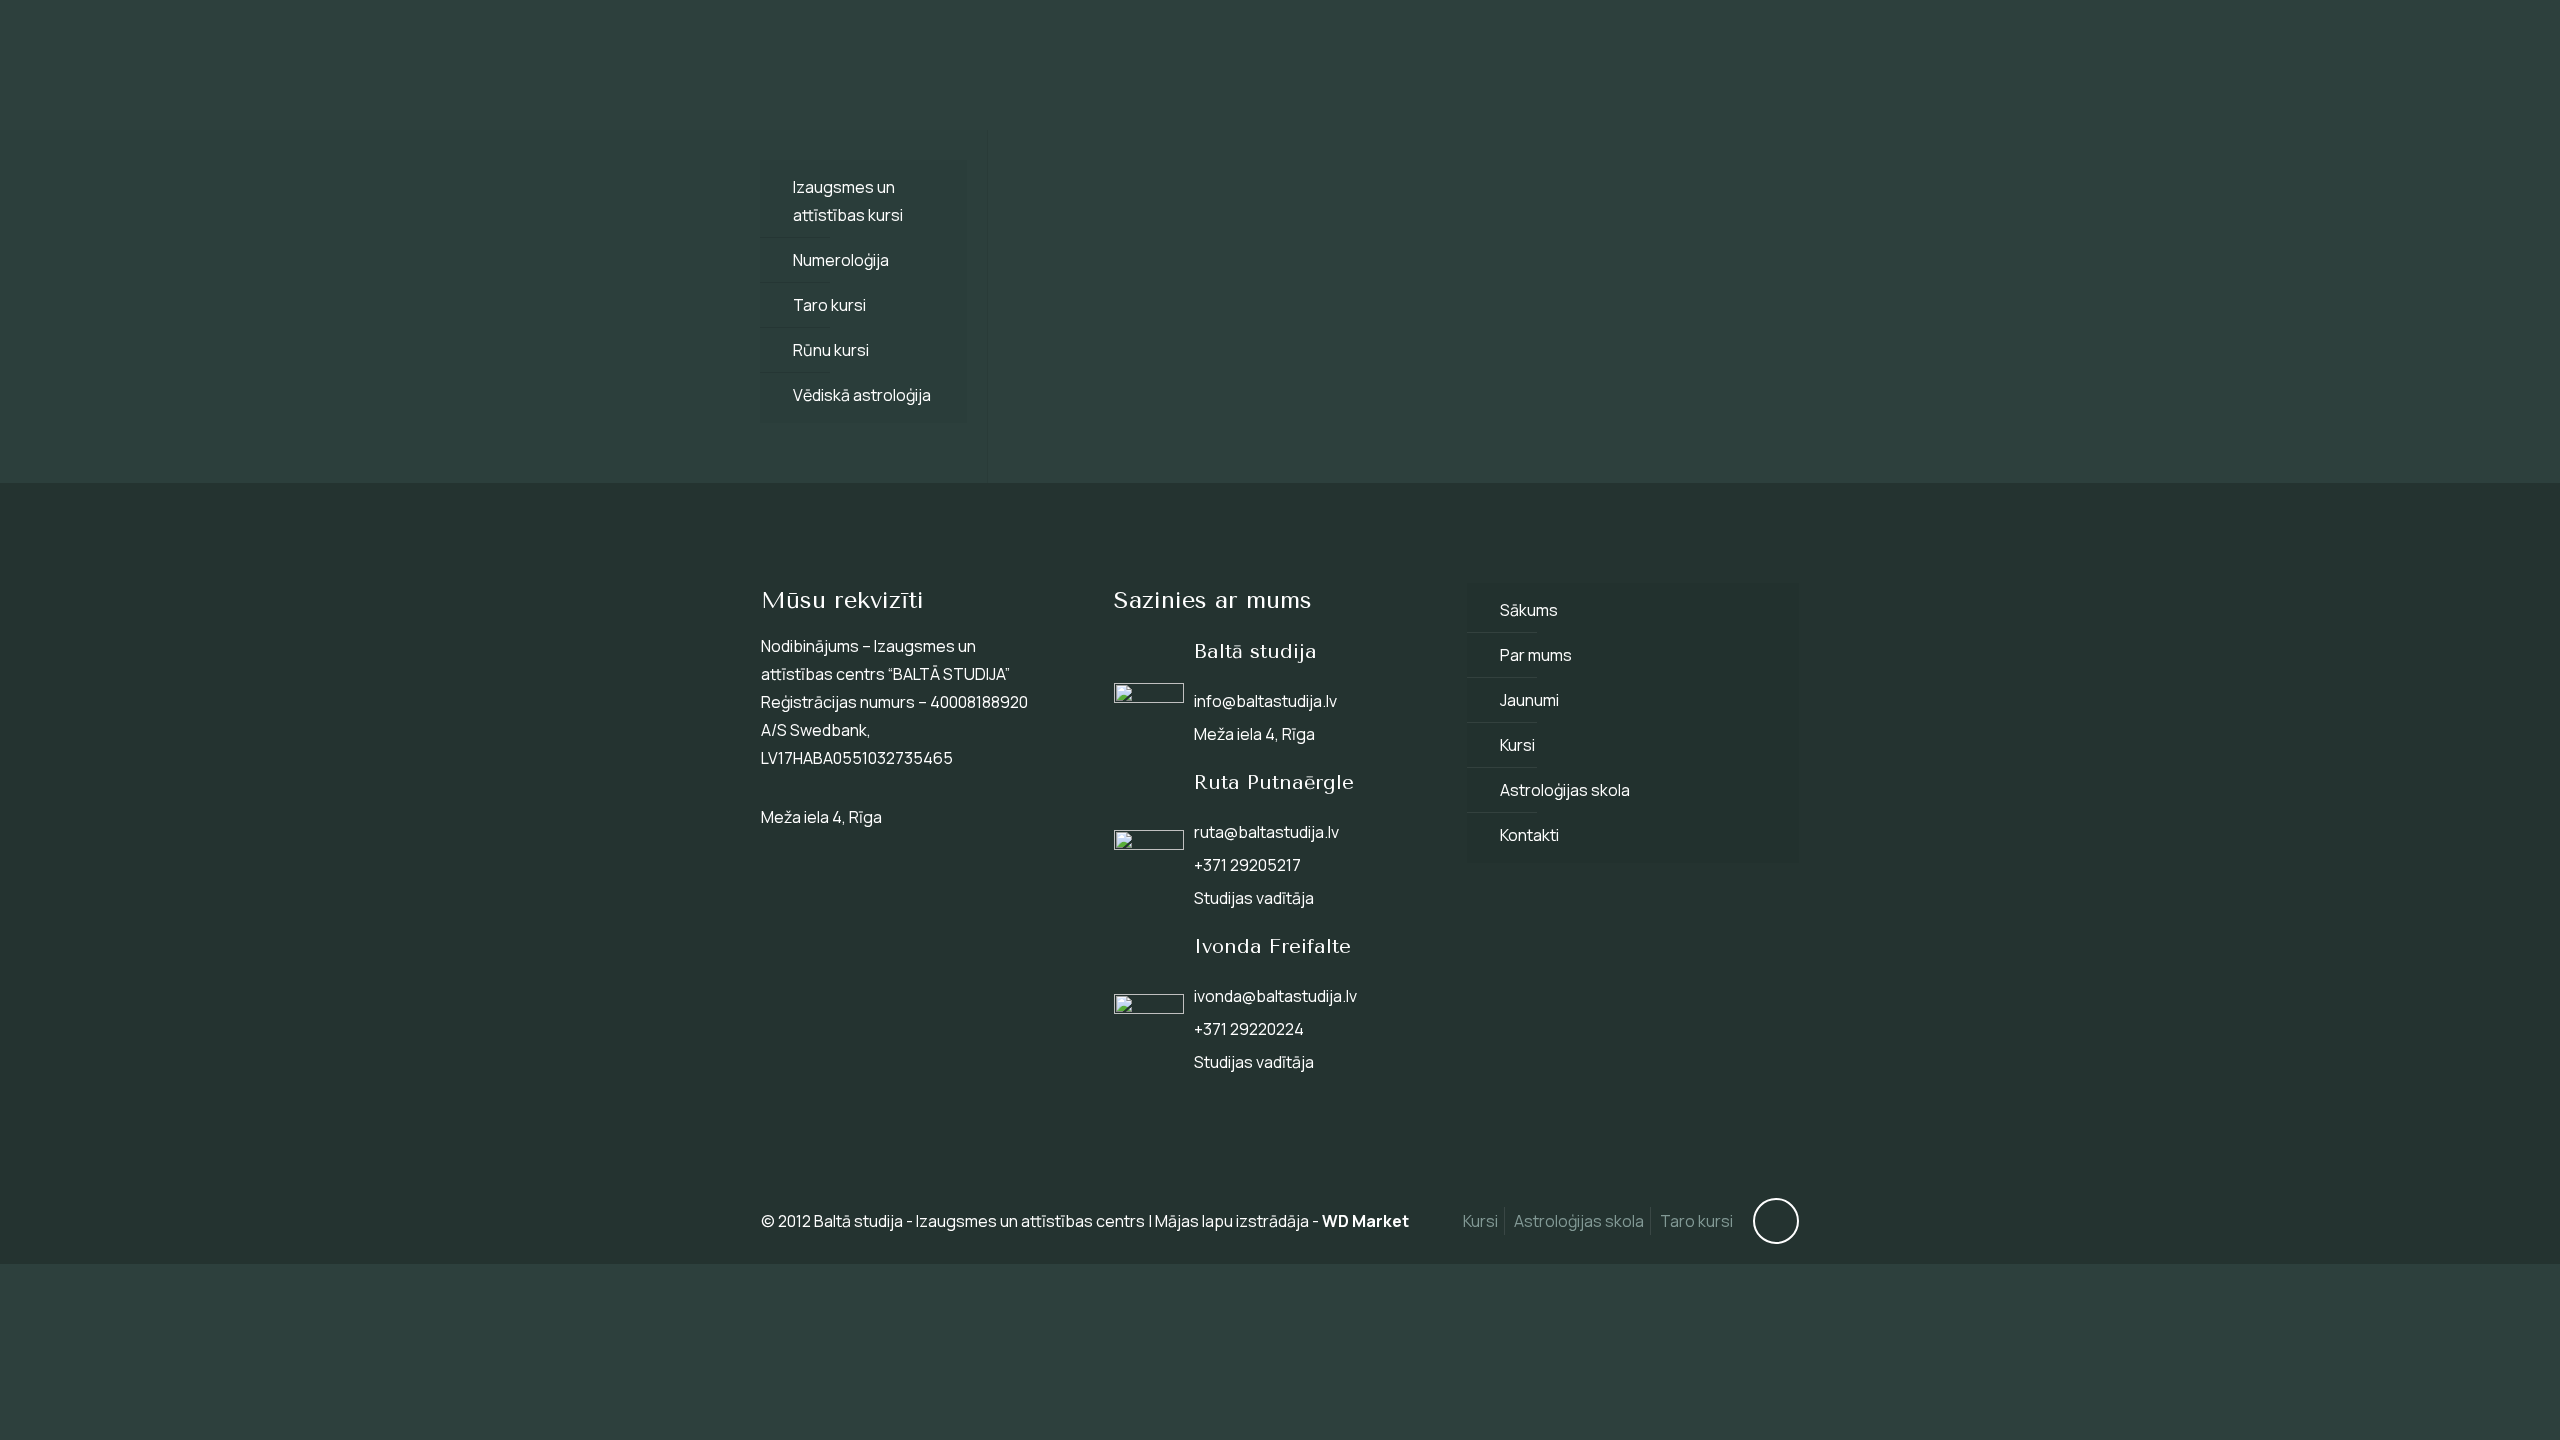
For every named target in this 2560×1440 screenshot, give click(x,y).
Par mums (1536, 655)
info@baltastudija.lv (1265, 701)
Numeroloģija (841, 260)
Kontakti (1529, 835)
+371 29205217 (1247, 865)
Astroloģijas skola (1565, 790)
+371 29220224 (1249, 1029)
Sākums (1529, 610)
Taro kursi (829, 305)
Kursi (1517, 745)
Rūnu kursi (831, 350)
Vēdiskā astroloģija (862, 395)
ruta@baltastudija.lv (1266, 832)
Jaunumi (1529, 700)
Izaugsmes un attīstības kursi (848, 201)
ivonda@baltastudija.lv (1275, 996)
